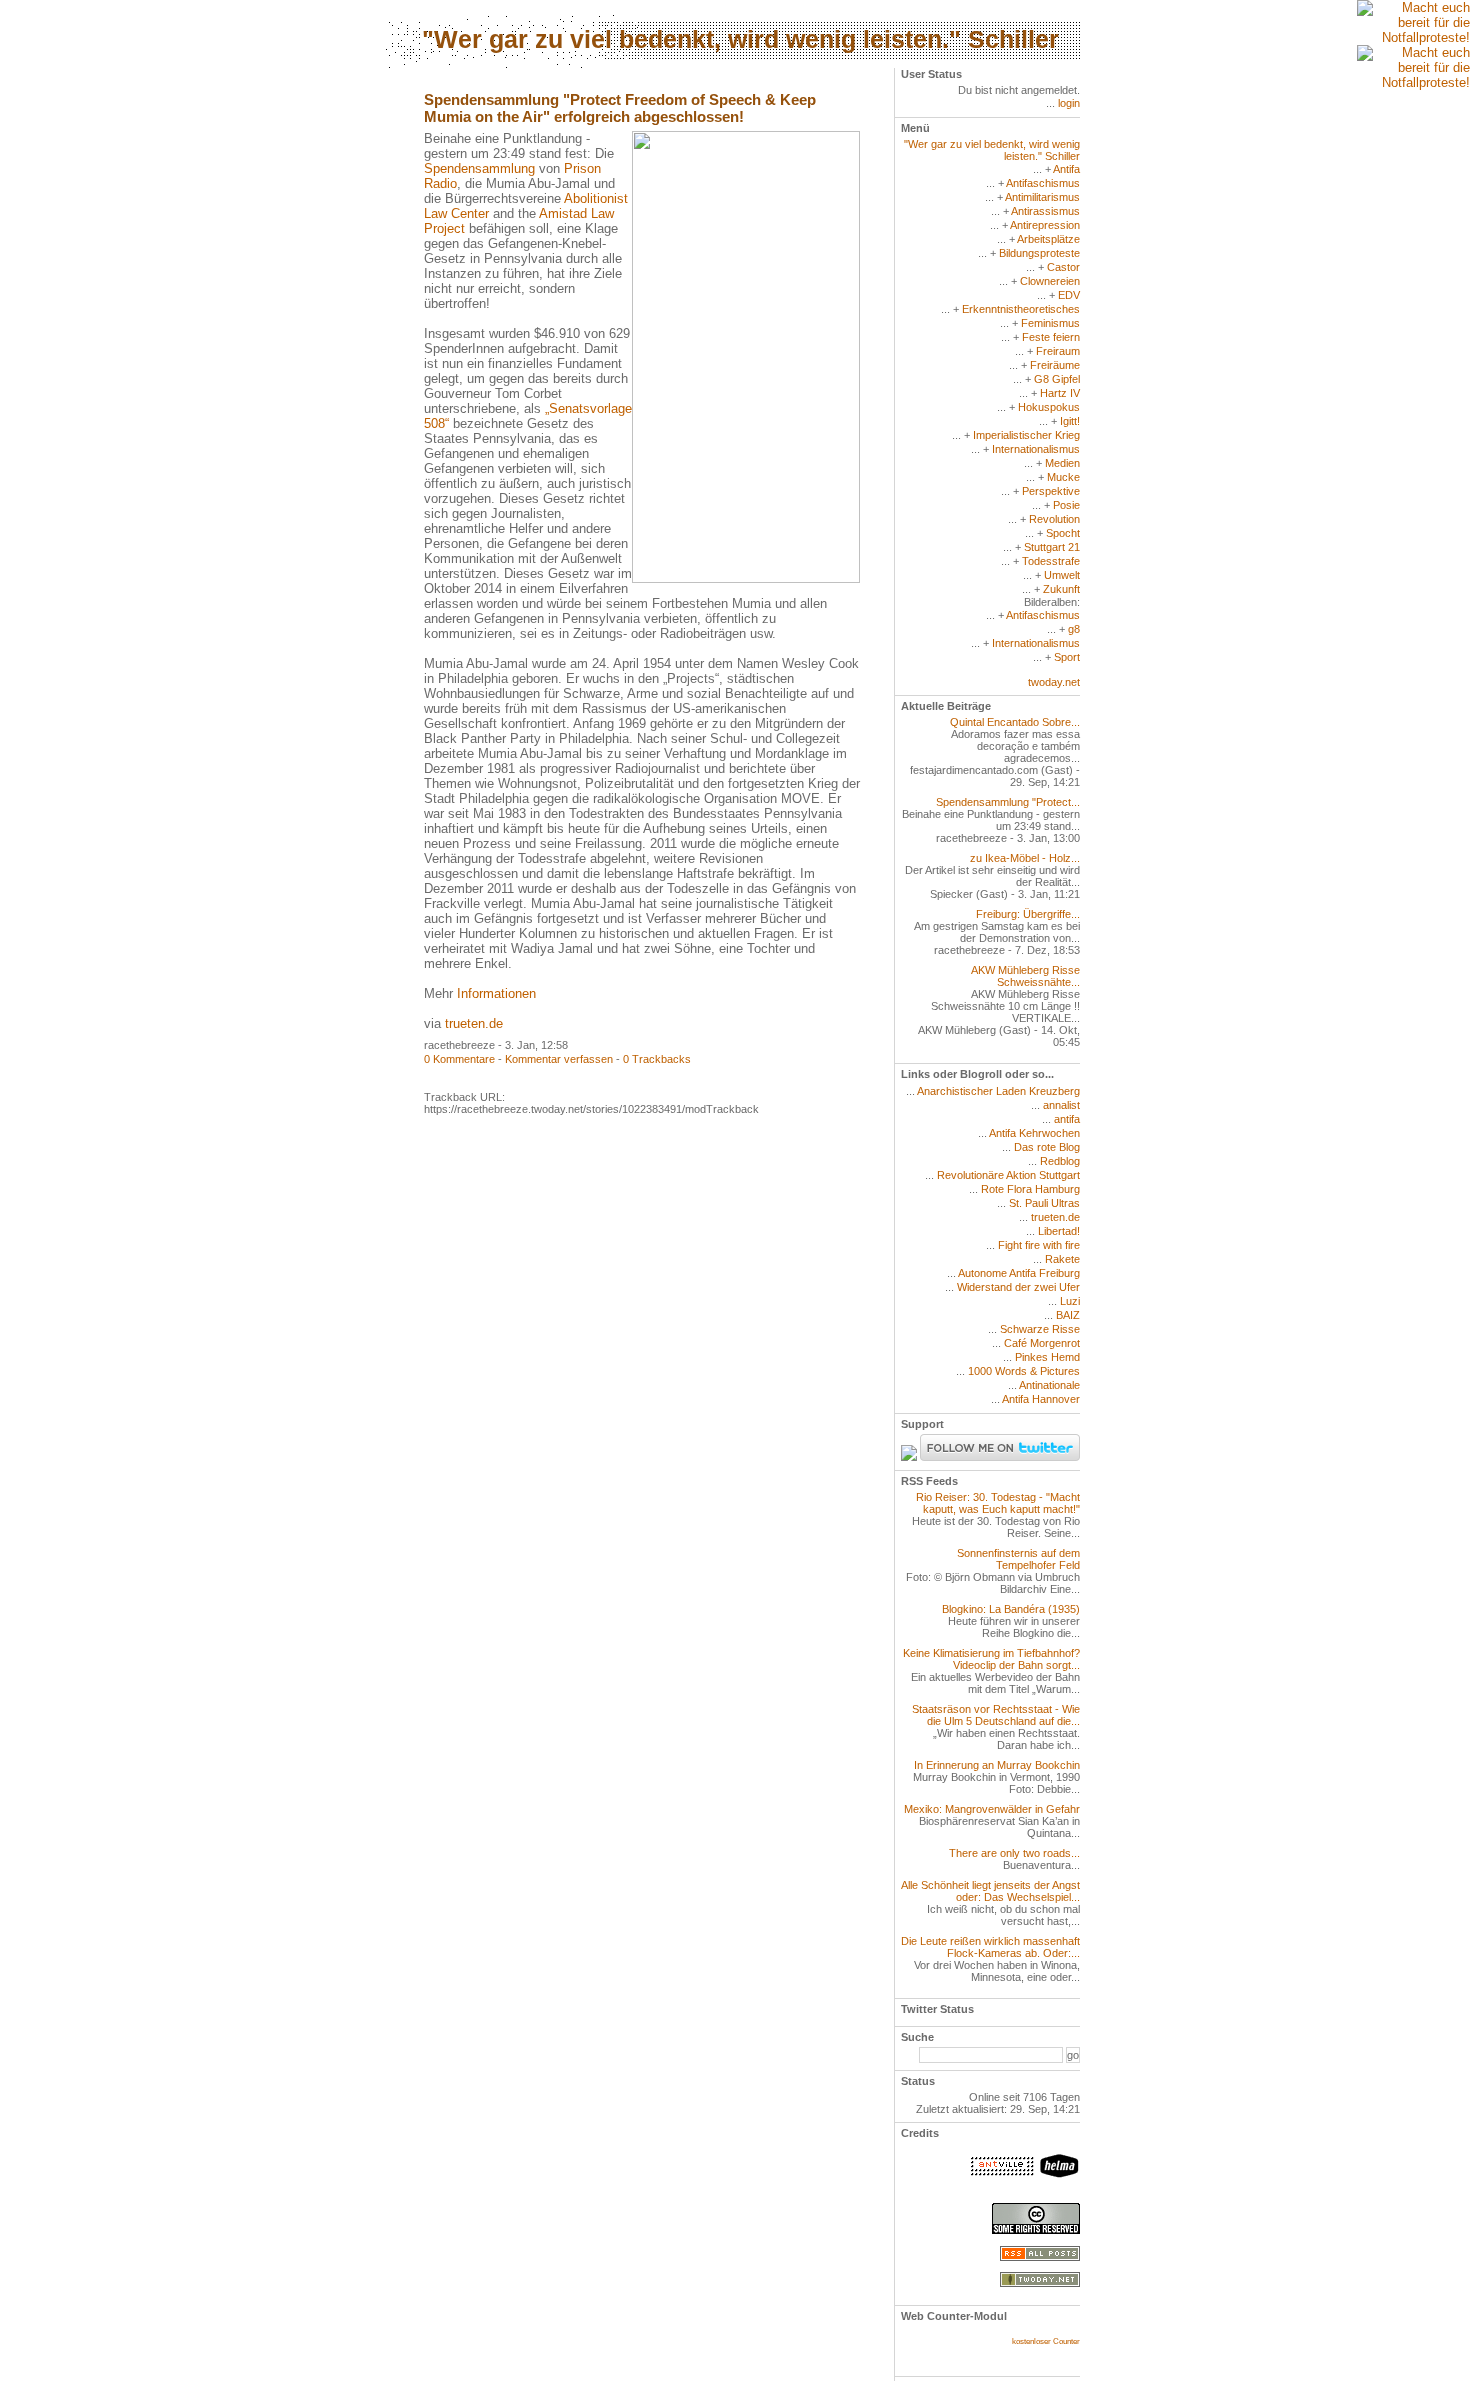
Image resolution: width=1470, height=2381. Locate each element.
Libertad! (1059, 1231)
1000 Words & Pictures (1024, 1371)
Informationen (496, 993)
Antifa (1066, 169)
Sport (1067, 657)
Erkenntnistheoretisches (1021, 309)
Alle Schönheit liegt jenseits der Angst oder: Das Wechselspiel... (990, 1891)
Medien (1062, 463)
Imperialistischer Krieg (1026, 435)
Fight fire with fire (1039, 1245)
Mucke (1063, 477)
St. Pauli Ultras (1044, 1203)
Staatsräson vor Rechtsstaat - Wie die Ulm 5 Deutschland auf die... (996, 1715)
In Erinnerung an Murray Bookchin (997, 1765)
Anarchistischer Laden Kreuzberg (998, 1091)
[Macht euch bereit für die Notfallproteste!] (1413, 22)
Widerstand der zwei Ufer (1018, 1287)
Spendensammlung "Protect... (1008, 802)
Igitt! (1070, 421)
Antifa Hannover (1041, 1399)
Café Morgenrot (1042, 1343)
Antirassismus (1045, 211)
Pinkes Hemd (1047, 1357)
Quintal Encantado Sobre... (1015, 722)
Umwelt (1062, 575)
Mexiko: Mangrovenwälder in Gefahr (992, 1809)
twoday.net (1054, 682)
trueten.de (474, 1023)
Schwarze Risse (1040, 1329)
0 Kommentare (459, 1059)
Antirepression (1045, 225)
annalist (1061, 1105)
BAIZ (1068, 1315)
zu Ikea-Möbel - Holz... (1025, 858)
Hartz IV (1060, 393)
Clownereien (1050, 281)
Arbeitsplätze (1048, 239)
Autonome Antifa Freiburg (1019, 1273)
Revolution (1054, 519)
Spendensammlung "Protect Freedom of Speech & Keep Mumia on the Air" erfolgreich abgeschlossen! (620, 108)
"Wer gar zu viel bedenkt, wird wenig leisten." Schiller (740, 39)
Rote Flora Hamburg (1030, 1189)
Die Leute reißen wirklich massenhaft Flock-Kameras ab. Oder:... (990, 1947)
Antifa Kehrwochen (1034, 1133)
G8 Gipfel (1057, 379)
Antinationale (1049, 1385)
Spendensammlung (479, 168)
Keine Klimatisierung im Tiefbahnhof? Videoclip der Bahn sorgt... (991, 1659)
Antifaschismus (1043, 183)
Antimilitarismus (1042, 197)
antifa (1067, 1119)
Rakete (1062, 1259)
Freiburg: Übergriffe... (1028, 914)
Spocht (1063, 533)
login (1069, 103)
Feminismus (1050, 323)
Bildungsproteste (1039, 253)
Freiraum (1058, 351)
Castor (1063, 267)
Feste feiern (1051, 337)
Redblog (1060, 1161)
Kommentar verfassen (559, 1059)
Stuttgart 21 (1052, 547)
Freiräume (1055, 365)
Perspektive (1051, 491)
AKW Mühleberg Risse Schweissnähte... (1025, 976)
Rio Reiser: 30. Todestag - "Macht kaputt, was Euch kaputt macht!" (998, 1503)
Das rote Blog (1047, 1147)
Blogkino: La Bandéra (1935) (1011, 1609)
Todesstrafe (1051, 561)
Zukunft (1061, 589)
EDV (1069, 295)
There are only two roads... (1014, 1853)
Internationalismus (1036, 449)
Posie (1066, 505)
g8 (1074, 629)
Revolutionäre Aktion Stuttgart (1008, 1175)
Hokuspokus (1049, 407)
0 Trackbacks (657, 1059)
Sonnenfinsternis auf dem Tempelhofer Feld (1018, 1559)
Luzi (1070, 1301)
